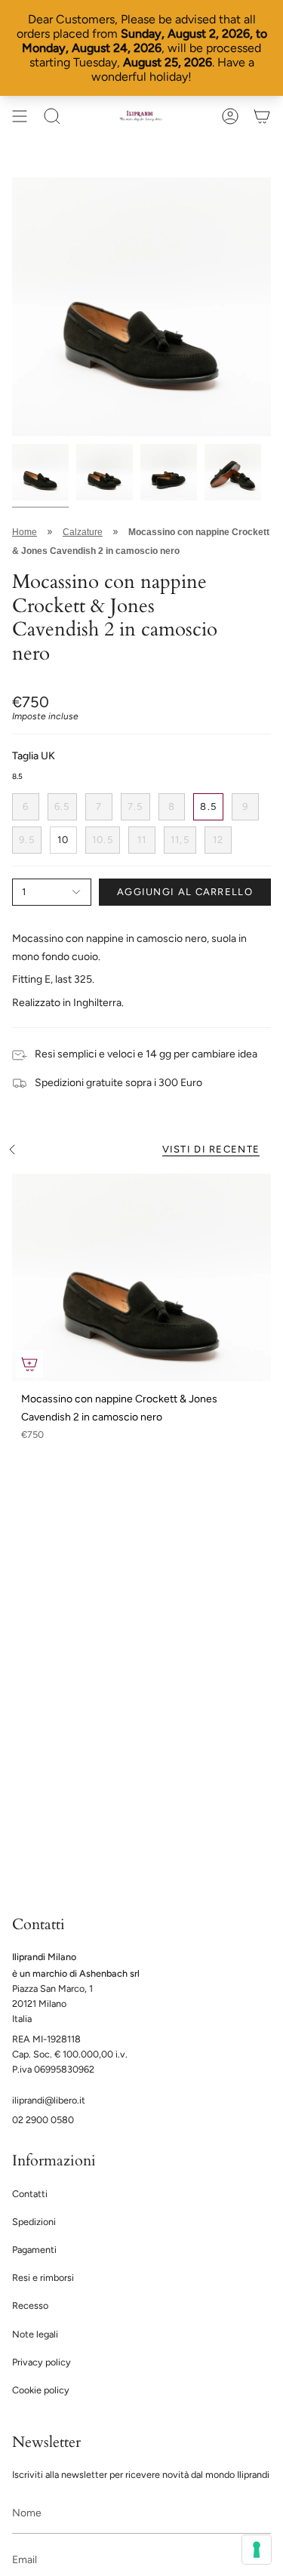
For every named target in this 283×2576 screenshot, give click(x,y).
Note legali (35, 2334)
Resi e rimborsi (43, 2277)
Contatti (30, 2194)
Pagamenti (34, 2250)
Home (25, 532)
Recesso (30, 2305)
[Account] (230, 116)
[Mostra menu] (20, 116)
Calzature (83, 532)
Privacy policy (42, 2362)
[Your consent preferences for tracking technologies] (257, 2550)
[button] (52, 116)
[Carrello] (262, 116)
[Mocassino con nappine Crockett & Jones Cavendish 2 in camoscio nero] (141, 1277)
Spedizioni (34, 2222)
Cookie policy (41, 2390)
